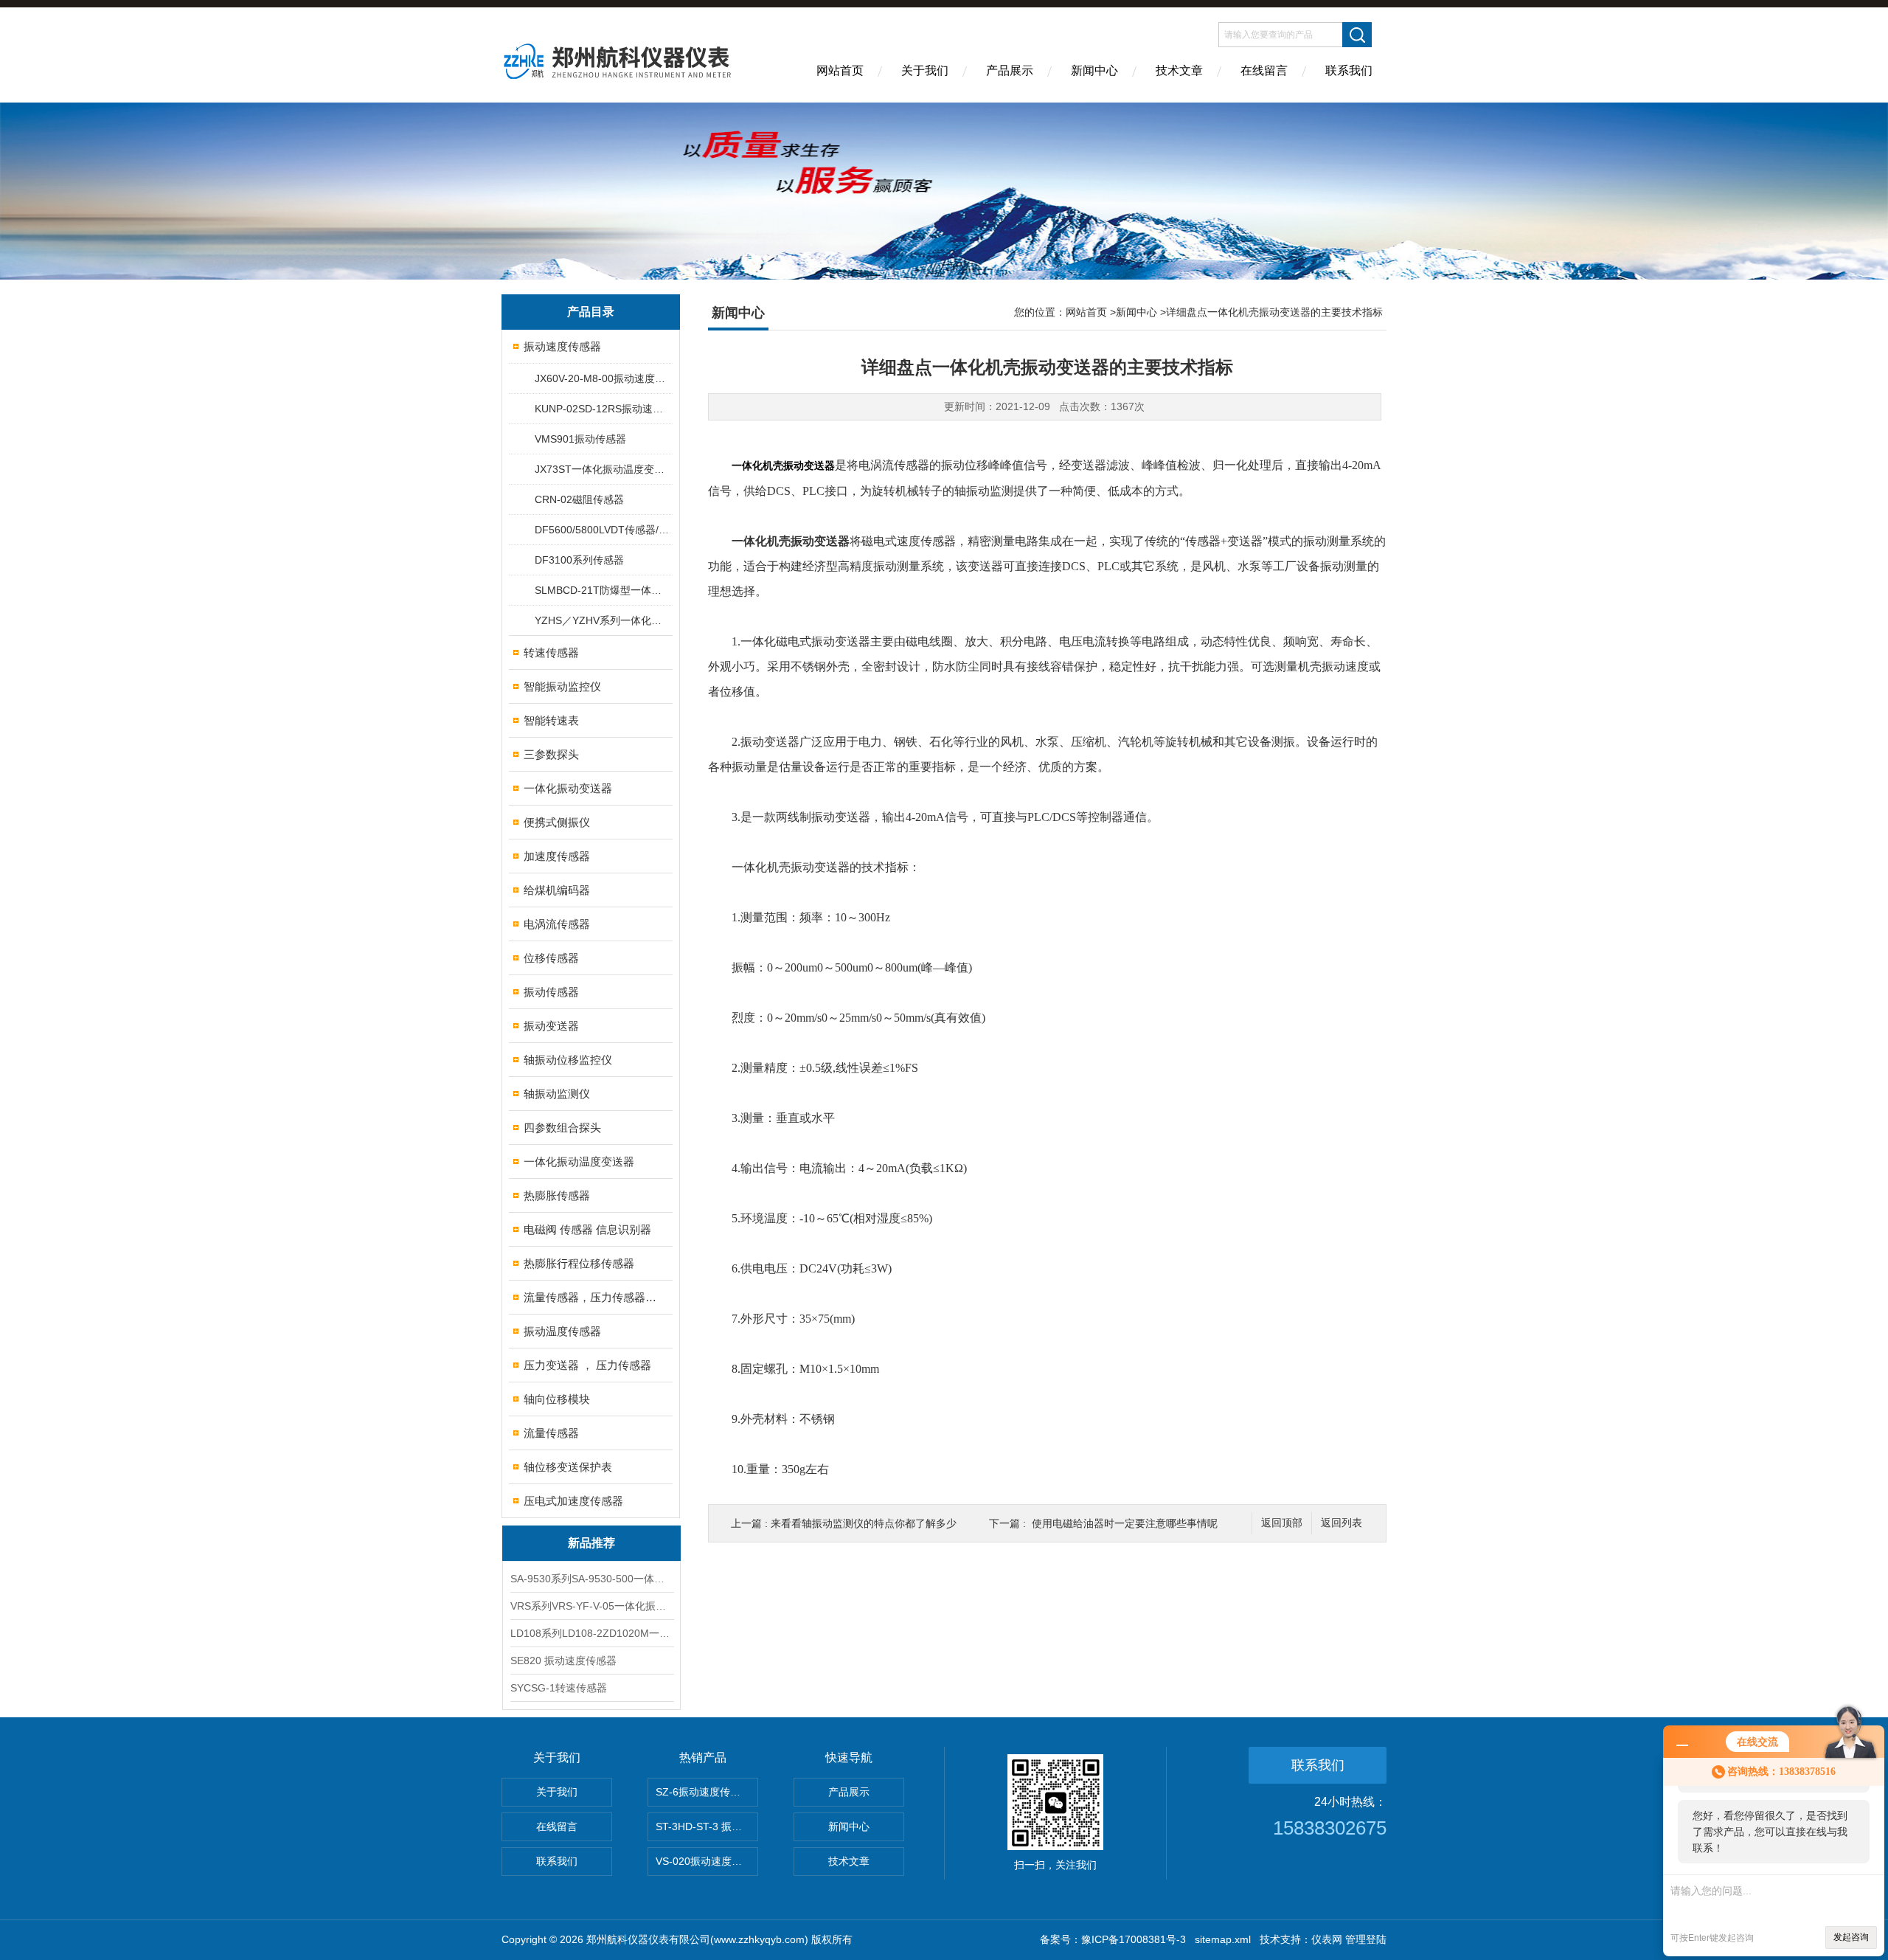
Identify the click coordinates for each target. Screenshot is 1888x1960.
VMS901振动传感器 (580, 439)
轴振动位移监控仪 (568, 1060)
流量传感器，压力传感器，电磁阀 (592, 1297)
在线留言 (1264, 70)
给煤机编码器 (557, 890)
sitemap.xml (1223, 1939)
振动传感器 (551, 992)
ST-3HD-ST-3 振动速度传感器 (707, 1826)
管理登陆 (1366, 1939)
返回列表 (1342, 1523)
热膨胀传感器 (557, 1195)
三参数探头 (551, 754)
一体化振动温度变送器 (579, 1161)
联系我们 (1349, 70)
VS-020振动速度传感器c (707, 1861)
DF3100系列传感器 (579, 560)
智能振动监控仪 (562, 686)
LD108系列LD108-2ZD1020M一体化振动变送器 (591, 1633)
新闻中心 (1094, 70)
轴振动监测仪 (557, 1094)
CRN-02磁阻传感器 (579, 499)
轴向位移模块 (557, 1399)
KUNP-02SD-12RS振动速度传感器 (603, 409)
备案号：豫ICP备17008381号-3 (1113, 1939)
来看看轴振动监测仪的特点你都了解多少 (864, 1523)
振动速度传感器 (562, 346)
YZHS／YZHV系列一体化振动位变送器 (603, 620)
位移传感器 (551, 958)
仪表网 (1327, 1939)
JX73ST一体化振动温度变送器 (603, 469)
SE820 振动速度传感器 (563, 1661)
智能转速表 (551, 720)
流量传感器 (551, 1433)
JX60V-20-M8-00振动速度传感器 (603, 378)
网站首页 (840, 70)
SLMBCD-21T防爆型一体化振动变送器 (603, 590)
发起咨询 (1851, 1937)
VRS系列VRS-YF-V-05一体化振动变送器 (591, 1606)
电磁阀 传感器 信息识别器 (587, 1229)
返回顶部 (1282, 1523)
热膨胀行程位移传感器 (579, 1263)
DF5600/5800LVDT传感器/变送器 (603, 530)
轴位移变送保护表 (568, 1467)
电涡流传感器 (557, 924)
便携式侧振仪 (557, 822)
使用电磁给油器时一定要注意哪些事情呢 (1125, 1523)
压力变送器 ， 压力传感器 (587, 1365)
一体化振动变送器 (568, 788)
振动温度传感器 (562, 1331)
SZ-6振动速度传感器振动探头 (707, 1792)
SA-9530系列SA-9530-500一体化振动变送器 (591, 1579)
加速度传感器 (557, 856)
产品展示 (1010, 70)
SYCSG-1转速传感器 (559, 1688)
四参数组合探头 (562, 1128)
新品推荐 (591, 1543)
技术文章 (1179, 70)
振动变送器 (551, 1026)
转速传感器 (551, 652)
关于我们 (925, 70)
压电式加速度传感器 (573, 1501)
